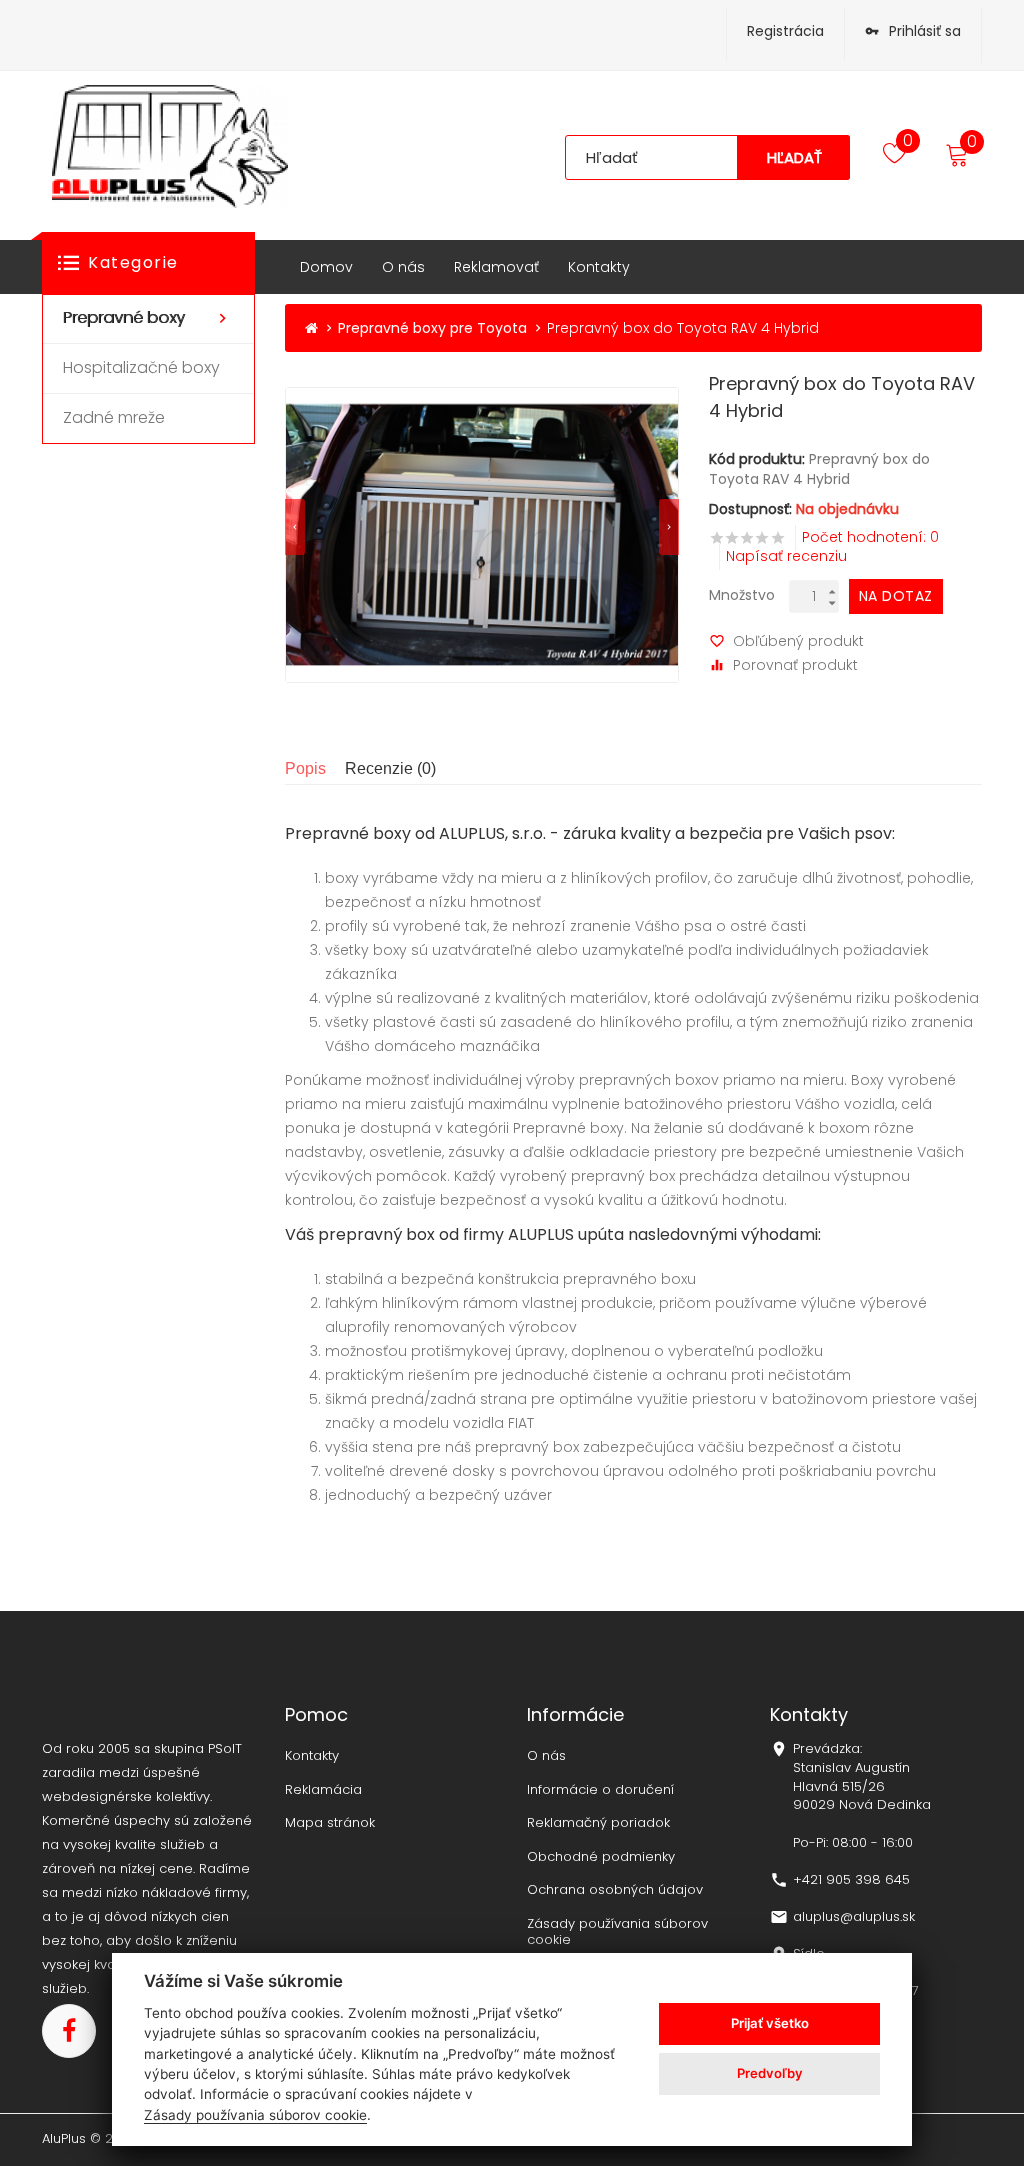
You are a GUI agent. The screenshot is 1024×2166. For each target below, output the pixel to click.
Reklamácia (323, 1790)
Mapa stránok (330, 1823)
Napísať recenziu (786, 556)
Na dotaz (896, 596)
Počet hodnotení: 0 (870, 537)
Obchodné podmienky (601, 1857)
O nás (546, 1756)
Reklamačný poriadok (598, 1823)
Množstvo (742, 595)
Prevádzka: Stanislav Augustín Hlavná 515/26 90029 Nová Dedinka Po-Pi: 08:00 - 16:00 (862, 1796)
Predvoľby (770, 2073)
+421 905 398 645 (851, 1880)
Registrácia (785, 31)
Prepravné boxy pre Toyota (432, 328)
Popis (305, 768)
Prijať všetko (770, 2023)
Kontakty (312, 1756)
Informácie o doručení (600, 1790)
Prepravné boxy (568, 1128)
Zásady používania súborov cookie (617, 1931)
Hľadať (794, 157)
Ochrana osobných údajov (615, 1890)
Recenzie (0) (390, 768)
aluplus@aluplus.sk (854, 1917)
